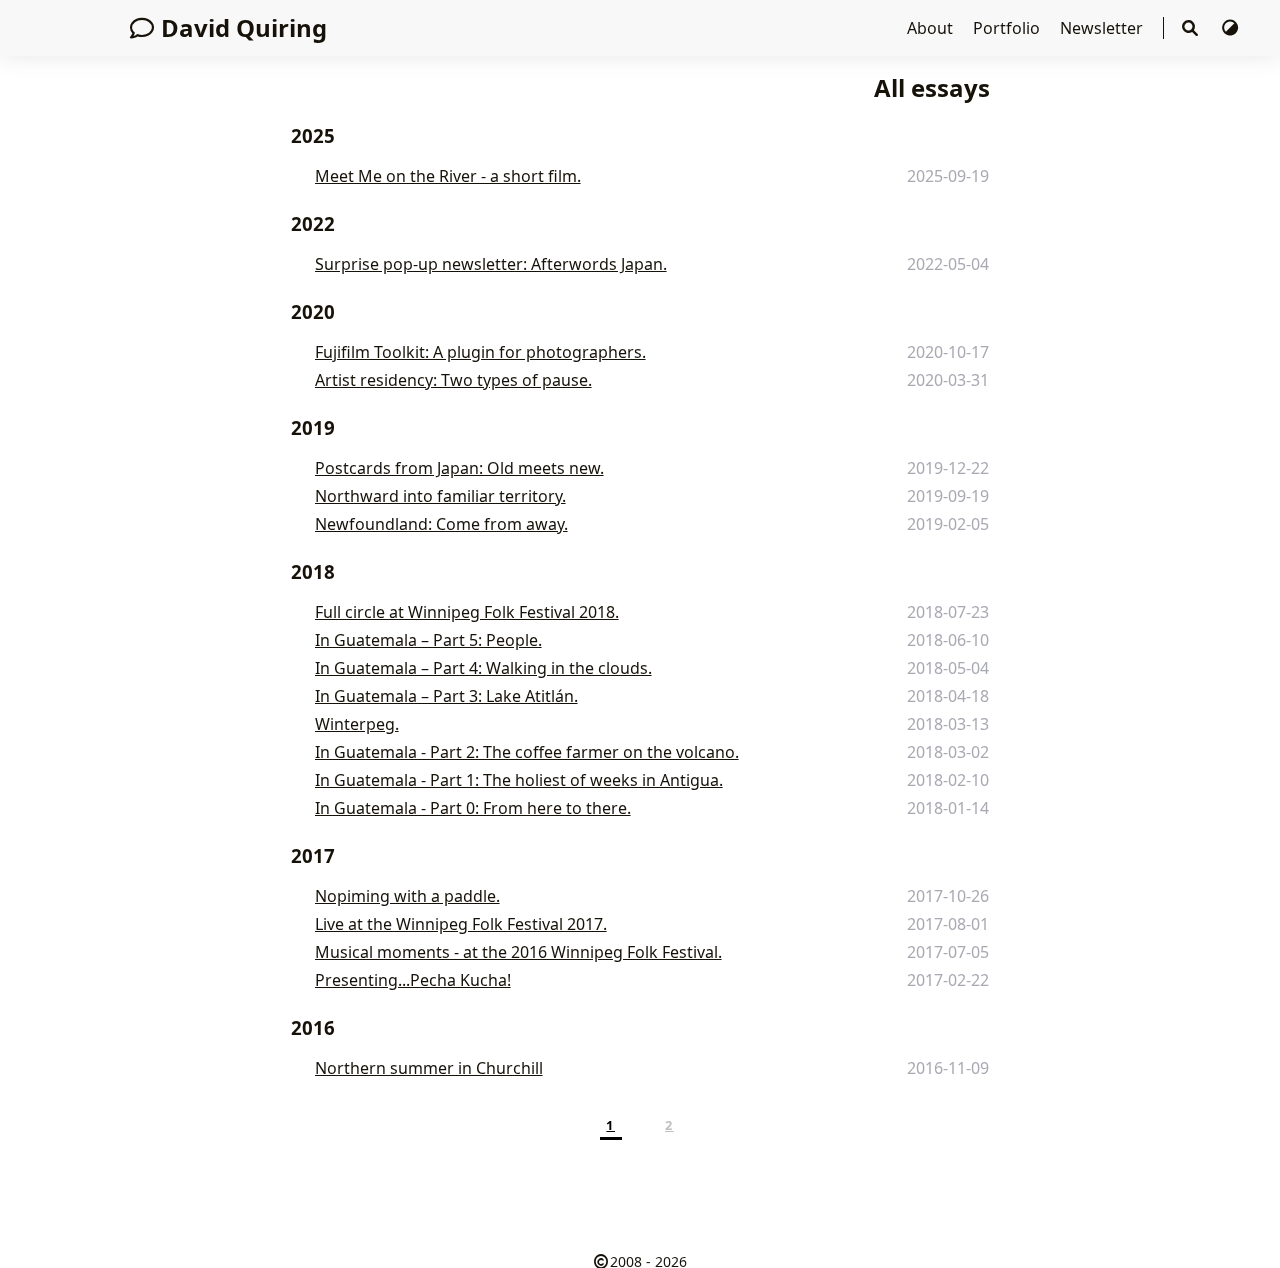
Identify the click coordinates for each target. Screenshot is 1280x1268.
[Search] (1192, 28)
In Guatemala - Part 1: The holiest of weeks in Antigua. (519, 780)
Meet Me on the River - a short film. (448, 176)
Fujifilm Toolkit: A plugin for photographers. (480, 352)
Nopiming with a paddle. (407, 896)
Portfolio (1008, 28)
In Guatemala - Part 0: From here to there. (473, 808)
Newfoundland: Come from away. (441, 524)
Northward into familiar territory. (440, 496)
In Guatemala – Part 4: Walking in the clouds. (483, 668)
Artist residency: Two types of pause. (453, 380)
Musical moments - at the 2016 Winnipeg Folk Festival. (518, 952)
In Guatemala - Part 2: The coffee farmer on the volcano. (527, 752)
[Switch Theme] (1230, 28)
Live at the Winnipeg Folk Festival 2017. (461, 924)
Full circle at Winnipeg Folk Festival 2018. (467, 612)
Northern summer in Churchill (429, 1068)
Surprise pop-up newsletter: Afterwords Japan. (491, 264)
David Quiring (244, 27)
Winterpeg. (357, 724)
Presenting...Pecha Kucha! (413, 980)
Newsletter (1103, 28)
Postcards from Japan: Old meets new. (459, 468)
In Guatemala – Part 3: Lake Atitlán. (446, 696)
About (932, 28)
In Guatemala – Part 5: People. (428, 640)
